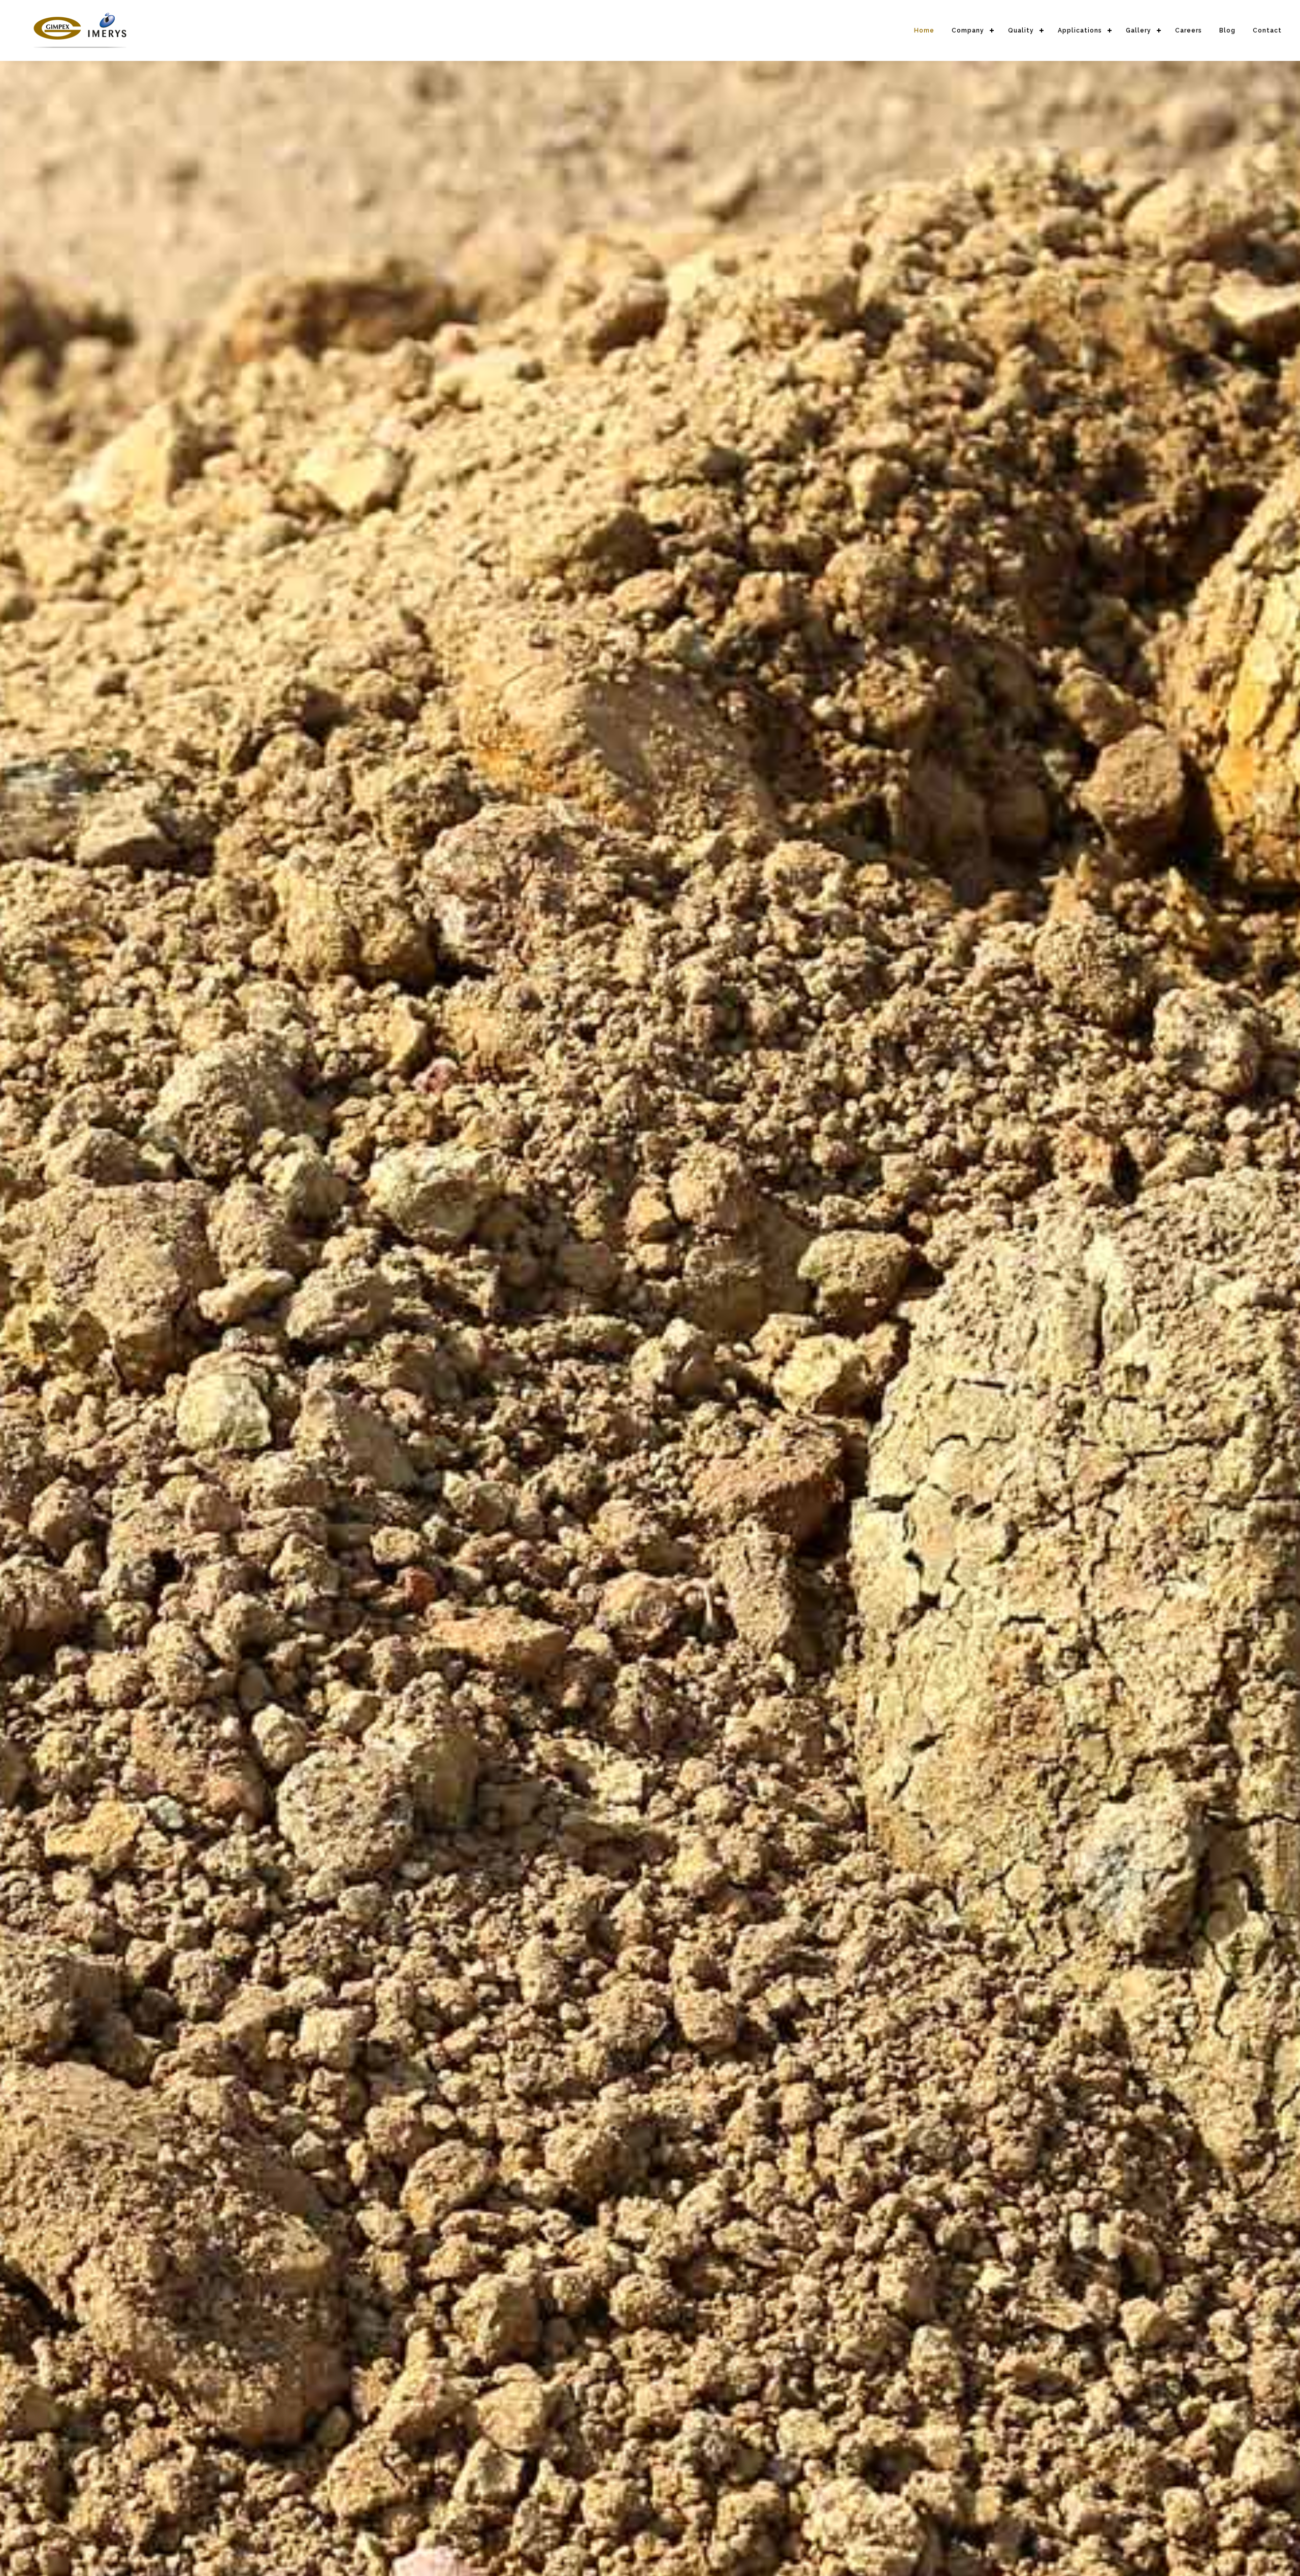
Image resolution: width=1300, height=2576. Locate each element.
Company (968, 30)
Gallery (1139, 30)
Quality (1021, 30)
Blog (1227, 30)
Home (924, 30)
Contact (1267, 30)
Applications (1080, 30)
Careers (1189, 30)
